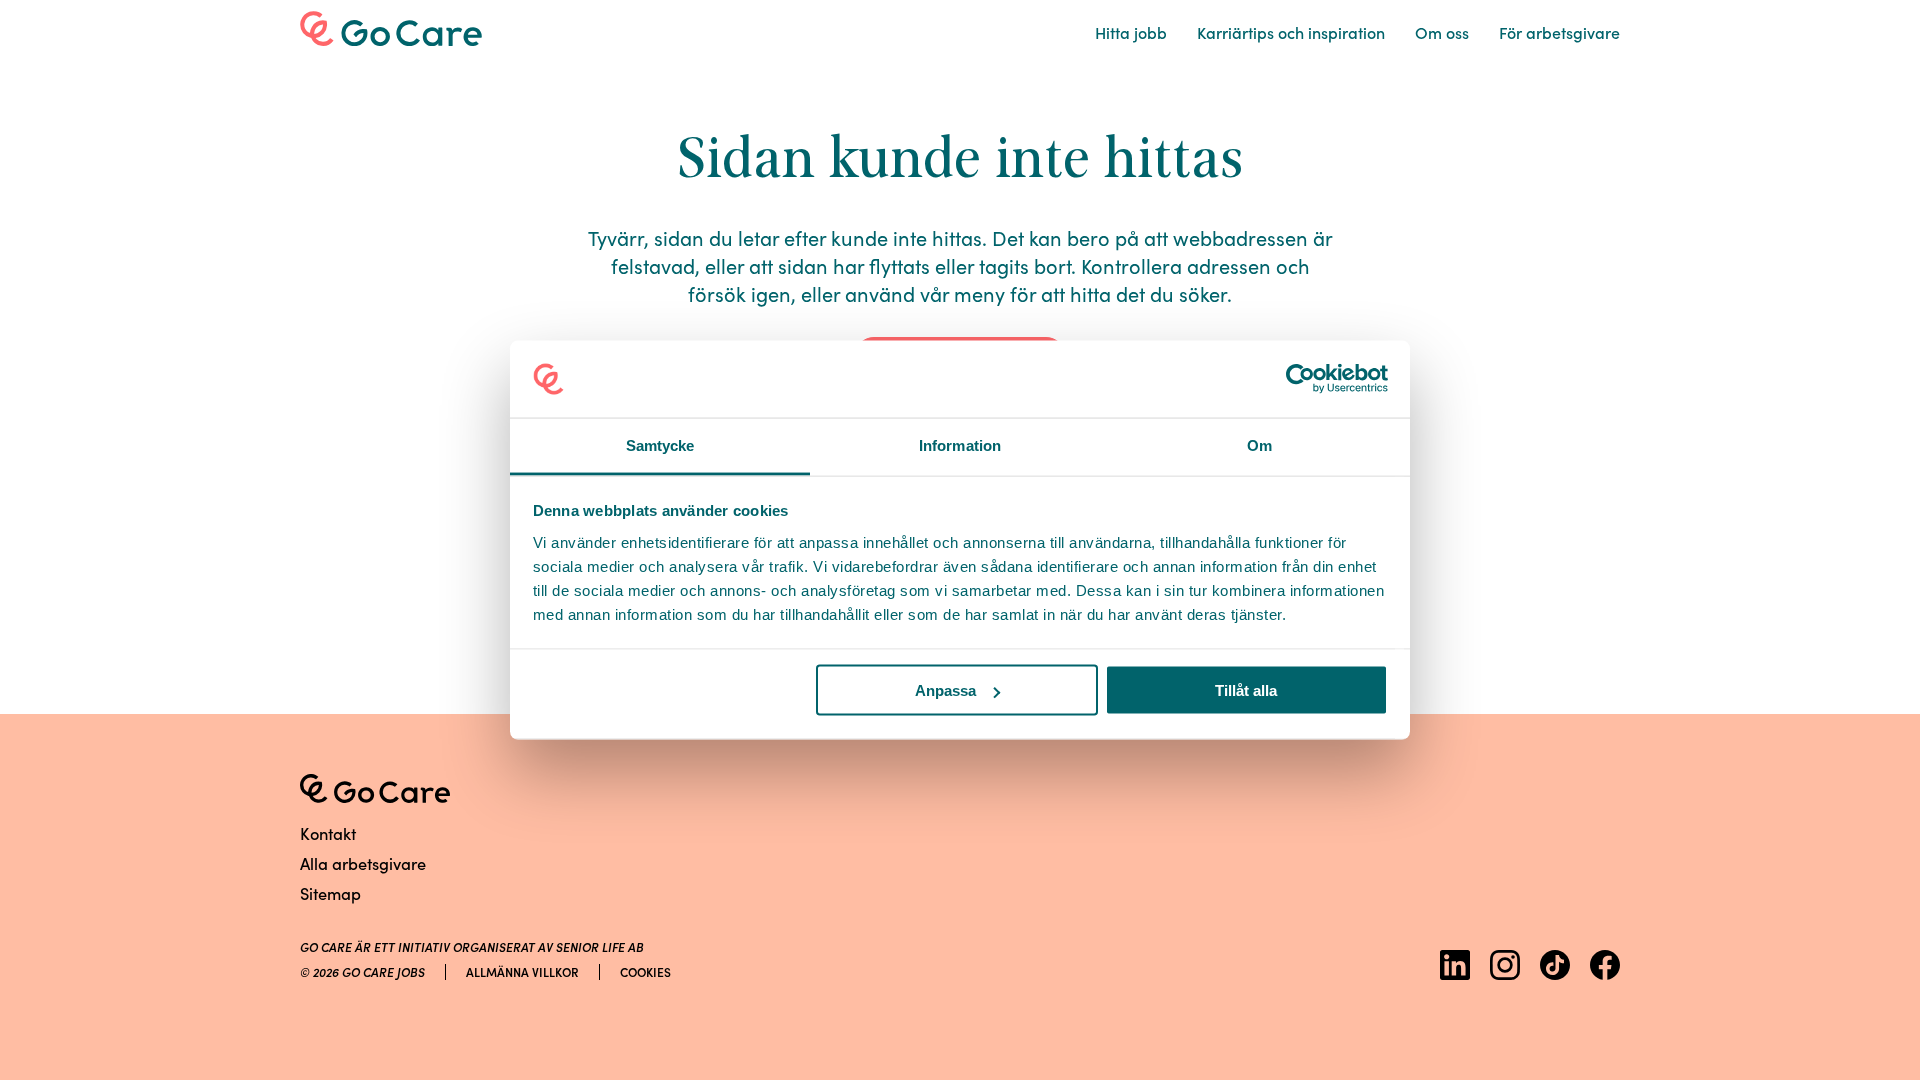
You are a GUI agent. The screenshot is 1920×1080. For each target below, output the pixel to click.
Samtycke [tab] (660, 444)
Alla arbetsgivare (363, 862)
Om (1442, 32)
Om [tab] (1259, 444)
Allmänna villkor (522, 971)
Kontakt (328, 832)
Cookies (645, 971)
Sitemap (330, 892)
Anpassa (945, 690)
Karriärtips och (1291, 32)
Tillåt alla (1246, 690)
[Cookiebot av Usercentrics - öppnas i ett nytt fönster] (1300, 379)
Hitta (1131, 32)
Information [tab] (960, 444)
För (1559, 32)
